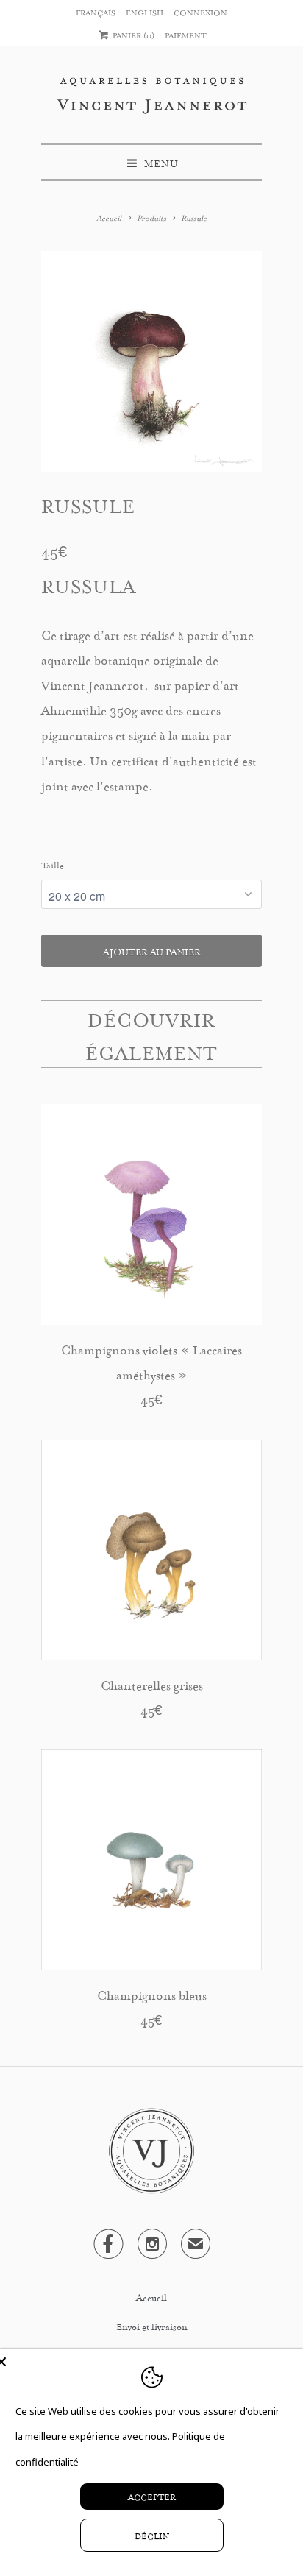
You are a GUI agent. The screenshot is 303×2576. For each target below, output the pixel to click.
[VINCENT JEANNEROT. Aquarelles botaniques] (151, 100)
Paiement (186, 35)
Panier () (132, 35)
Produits (151, 217)
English (145, 12)
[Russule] (151, 361)
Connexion (200, 12)
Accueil (151, 2296)
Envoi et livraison (152, 2326)
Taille (53, 864)
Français (96, 12)
